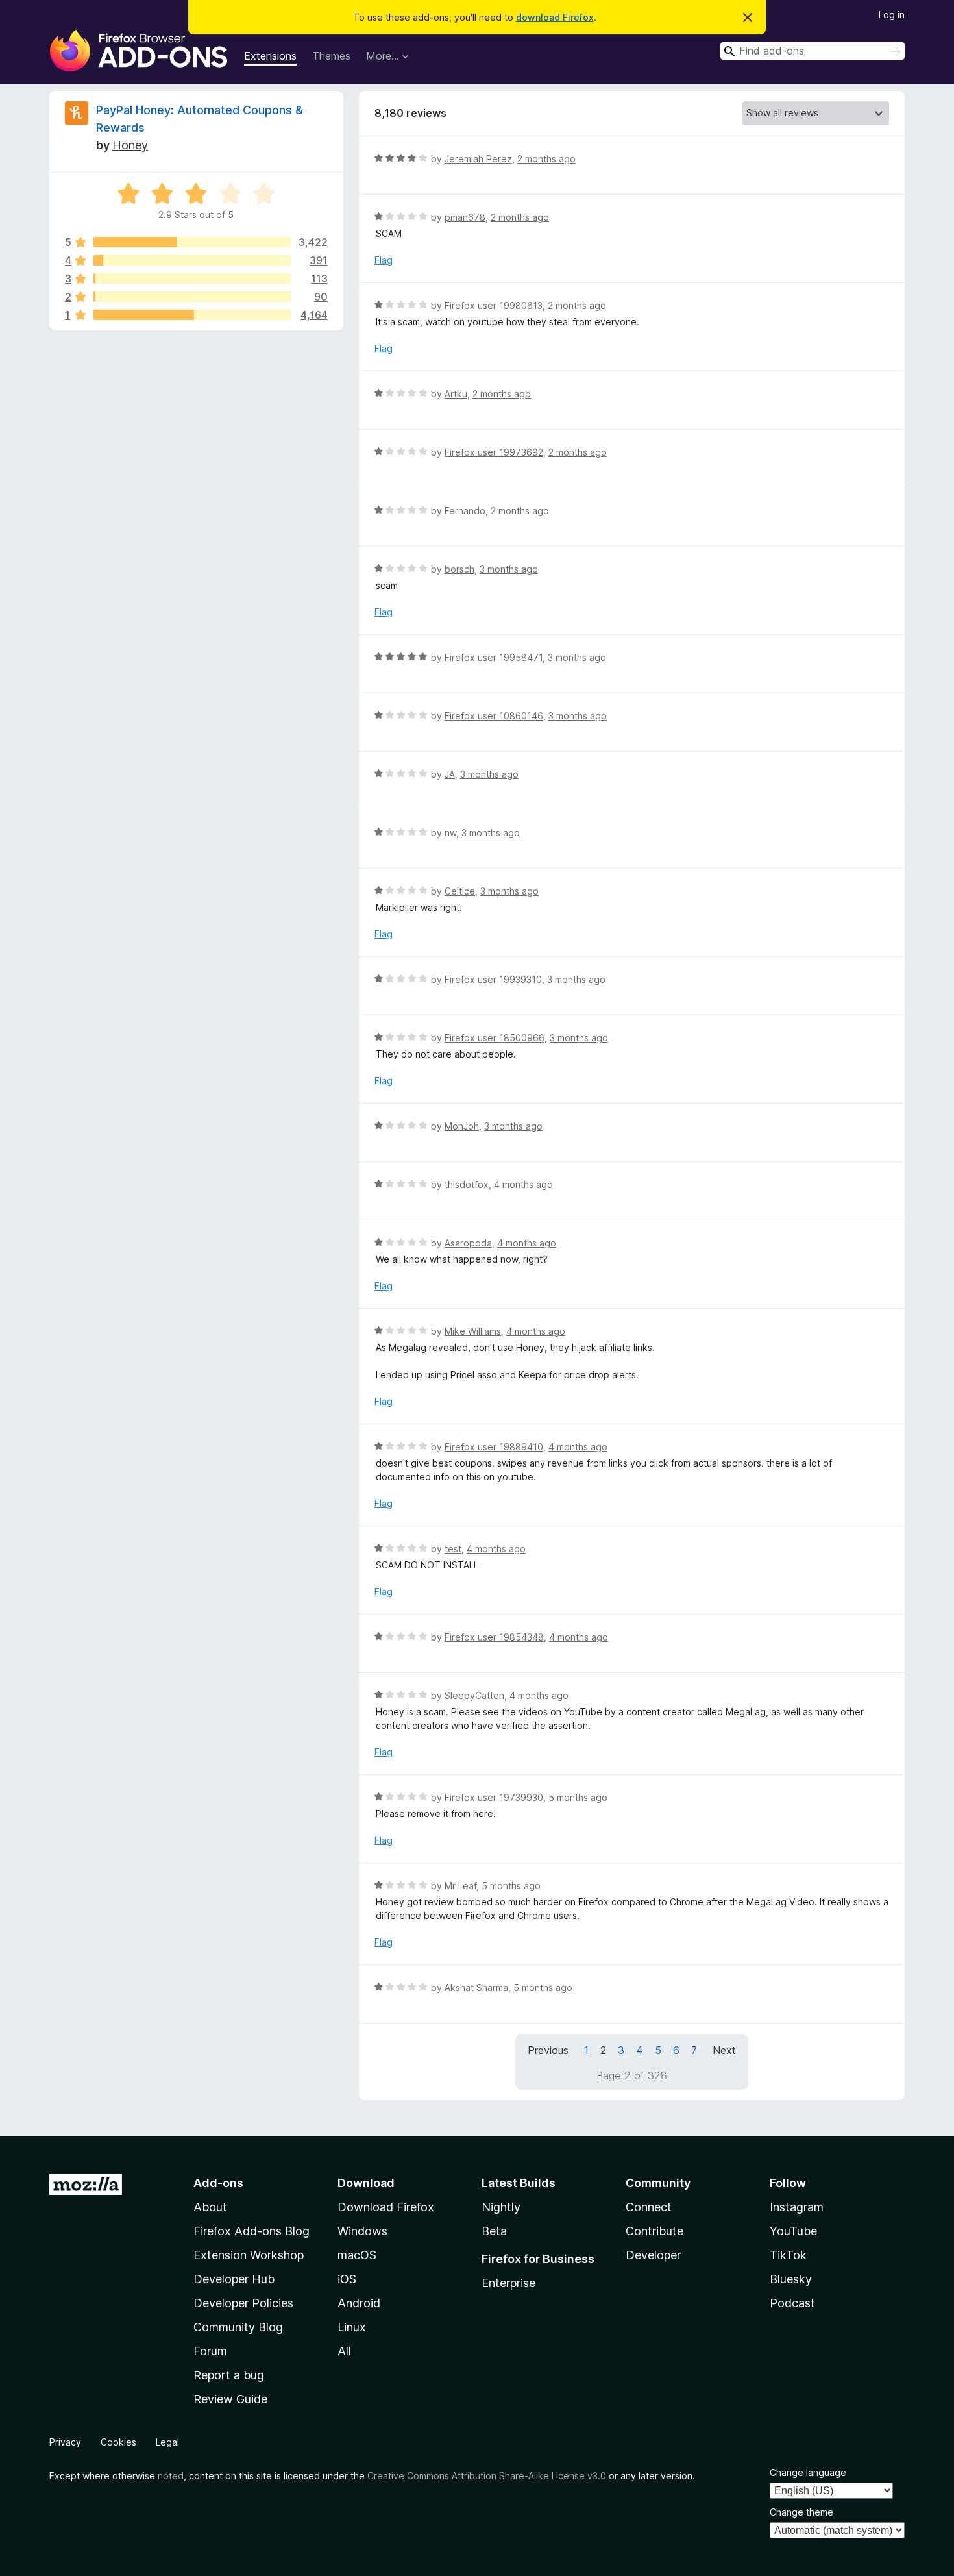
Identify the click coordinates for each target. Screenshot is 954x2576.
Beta (494, 2231)
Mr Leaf (460, 1886)
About (210, 2207)
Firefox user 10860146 (494, 716)
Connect (649, 2207)
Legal (167, 2442)
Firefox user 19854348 (494, 1637)
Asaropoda (468, 1243)
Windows (362, 2231)
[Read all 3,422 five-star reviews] (192, 242)
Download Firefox (386, 2207)
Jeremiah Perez (478, 159)
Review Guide (230, 2399)
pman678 (465, 217)
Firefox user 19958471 (494, 657)
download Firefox (555, 17)
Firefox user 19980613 (494, 305)
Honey (130, 145)
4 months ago (523, 1184)
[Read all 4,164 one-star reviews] (192, 315)
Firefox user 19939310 (493, 979)
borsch (459, 569)
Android (359, 2303)
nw (450, 833)
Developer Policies (243, 2303)
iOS (347, 2279)
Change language (808, 2472)
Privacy (65, 2442)
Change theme (801, 2512)
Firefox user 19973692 (494, 452)
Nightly (501, 2207)
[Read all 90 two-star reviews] (192, 297)
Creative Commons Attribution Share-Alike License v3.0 (487, 2476)
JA (450, 774)
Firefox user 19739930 (494, 1797)
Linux (352, 2327)
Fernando (465, 511)
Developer (653, 2255)
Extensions (270, 56)
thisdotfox (467, 1184)
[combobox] (813, 51)
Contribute (654, 2231)
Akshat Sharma (476, 1988)
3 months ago (509, 569)
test (453, 1549)
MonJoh (462, 1126)
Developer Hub (234, 2279)
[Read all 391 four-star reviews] (192, 260)
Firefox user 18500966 (495, 1038)
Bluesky (791, 2279)
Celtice (460, 891)
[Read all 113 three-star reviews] (192, 279)
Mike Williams (473, 1331)
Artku (456, 394)
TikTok (788, 2255)
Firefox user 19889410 (494, 1447)
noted (171, 2476)
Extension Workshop (249, 2255)
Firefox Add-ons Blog (251, 2231)
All (344, 2351)
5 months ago (578, 1797)
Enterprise (508, 2283)
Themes (331, 56)
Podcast (792, 2303)
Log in (892, 15)
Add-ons (218, 2183)
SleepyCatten (474, 1695)
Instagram (797, 2207)
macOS (357, 2255)
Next (724, 2050)
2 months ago (546, 159)
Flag (384, 260)
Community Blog (238, 2327)
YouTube (793, 2231)
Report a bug (229, 2375)
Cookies (118, 2442)
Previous (548, 2050)
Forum (210, 2351)
